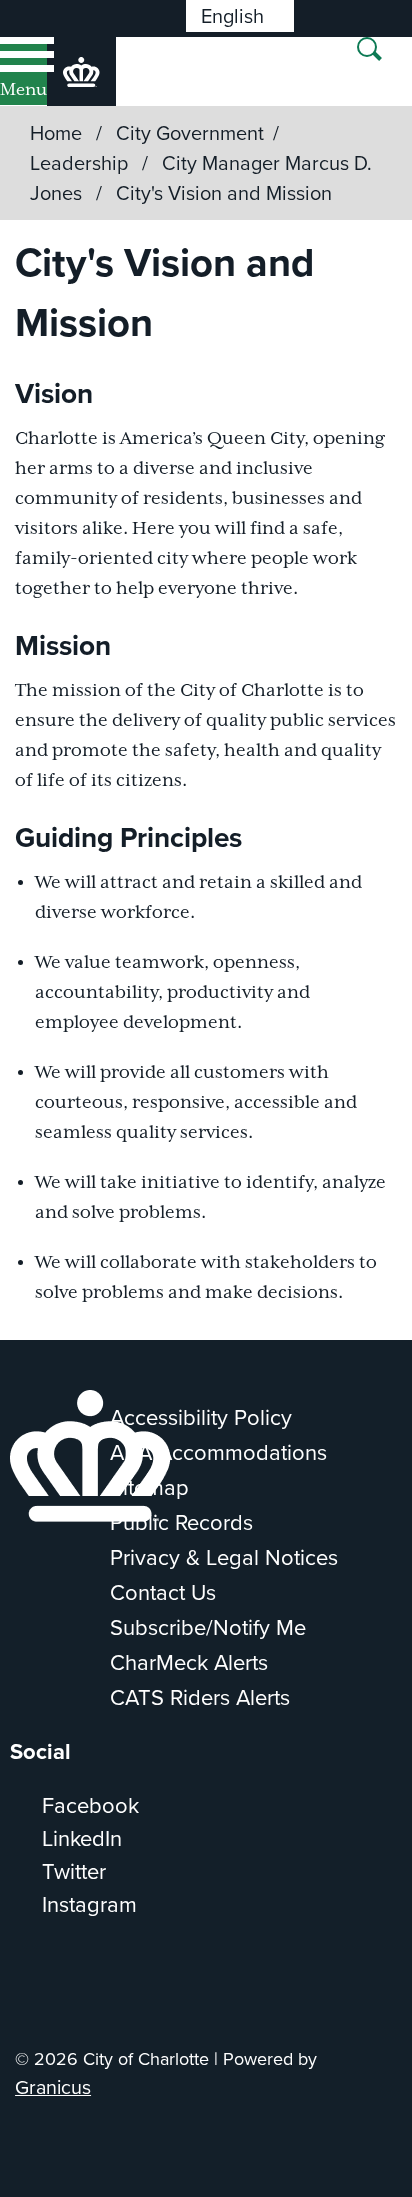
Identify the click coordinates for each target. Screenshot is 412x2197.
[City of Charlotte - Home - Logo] (81, 71)
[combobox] (240, 16)
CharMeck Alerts (189, 1661)
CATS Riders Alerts (200, 1696)
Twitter (74, 1870)
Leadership (81, 162)
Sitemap (149, 1486)
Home (56, 132)
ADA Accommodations (218, 1451)
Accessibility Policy (201, 1416)
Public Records (181, 1521)
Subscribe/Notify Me (208, 1626)
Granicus (53, 2086)
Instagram (89, 1903)
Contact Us (163, 1591)
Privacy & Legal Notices (224, 1556)
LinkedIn (82, 1837)
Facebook (90, 1804)
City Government (190, 132)
